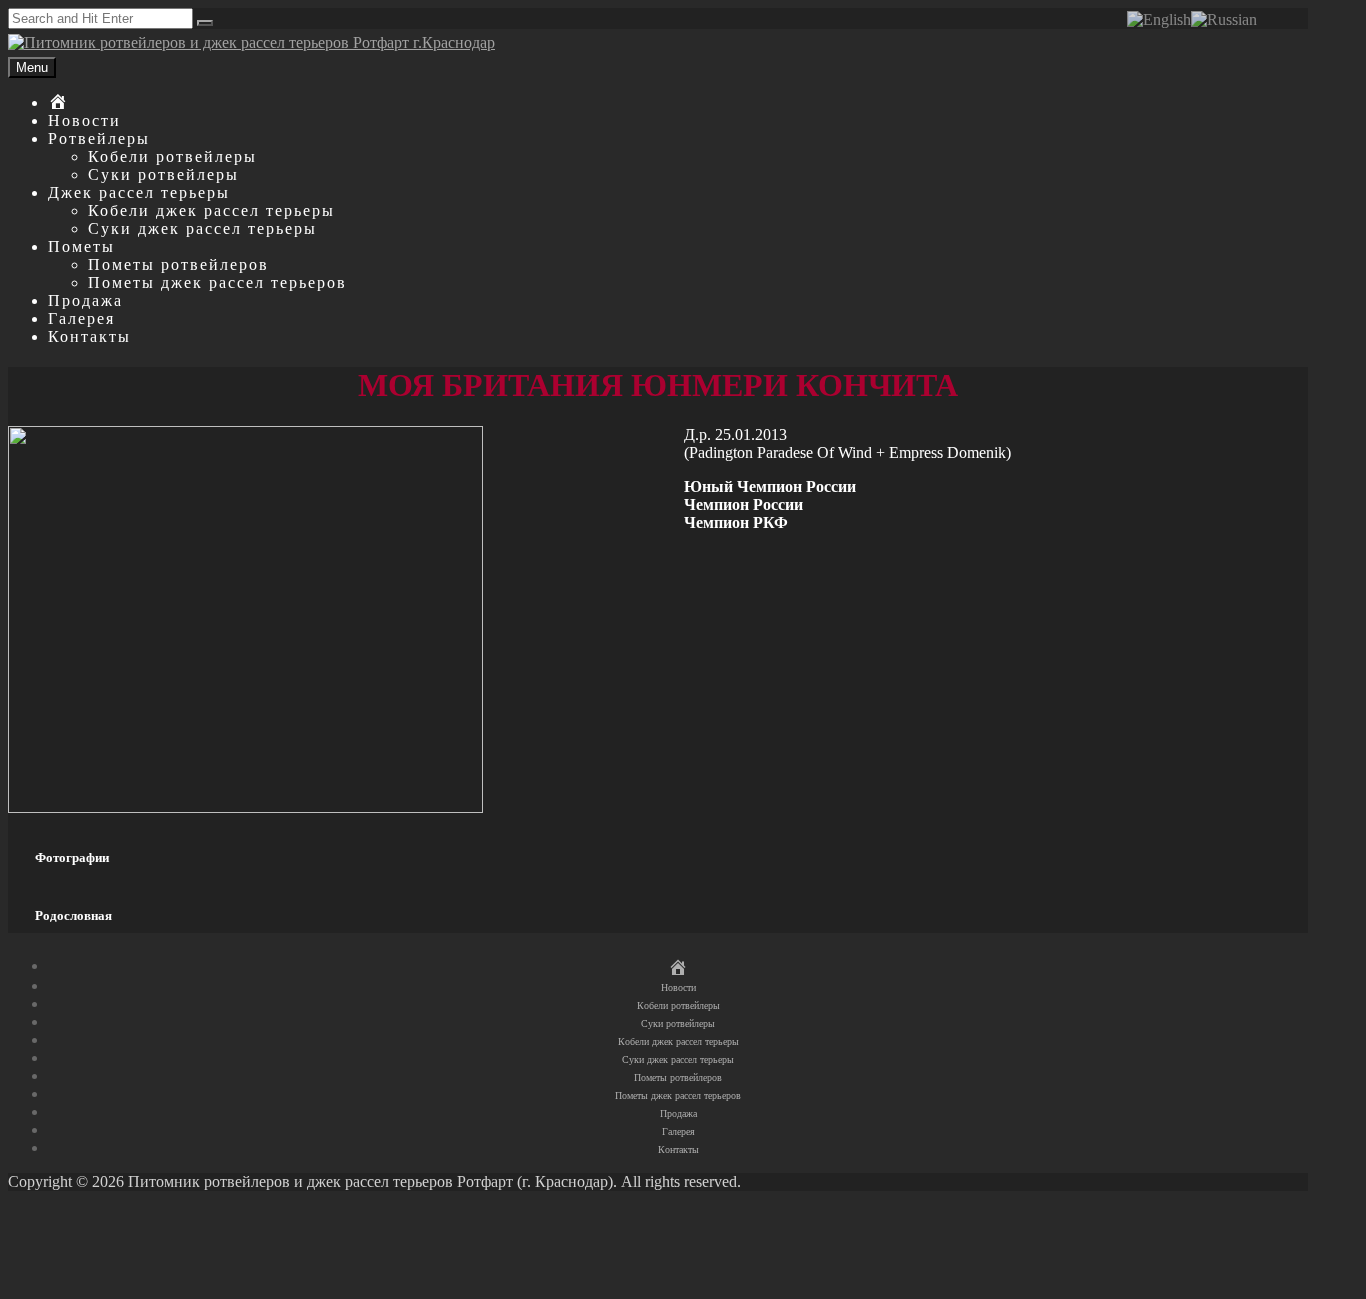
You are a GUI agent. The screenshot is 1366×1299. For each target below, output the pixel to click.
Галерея (81, 318)
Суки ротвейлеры (163, 174)
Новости (84, 120)
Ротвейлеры (99, 138)
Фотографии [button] (72, 857)
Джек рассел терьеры (139, 192)
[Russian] (1224, 18)
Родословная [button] (73, 915)
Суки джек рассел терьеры (202, 228)
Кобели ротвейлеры (172, 156)
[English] (1159, 18)
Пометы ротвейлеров (178, 264)
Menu (32, 67)
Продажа (85, 300)
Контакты (89, 336)
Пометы (81, 246)
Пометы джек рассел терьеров (217, 282)
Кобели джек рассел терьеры (211, 210)
